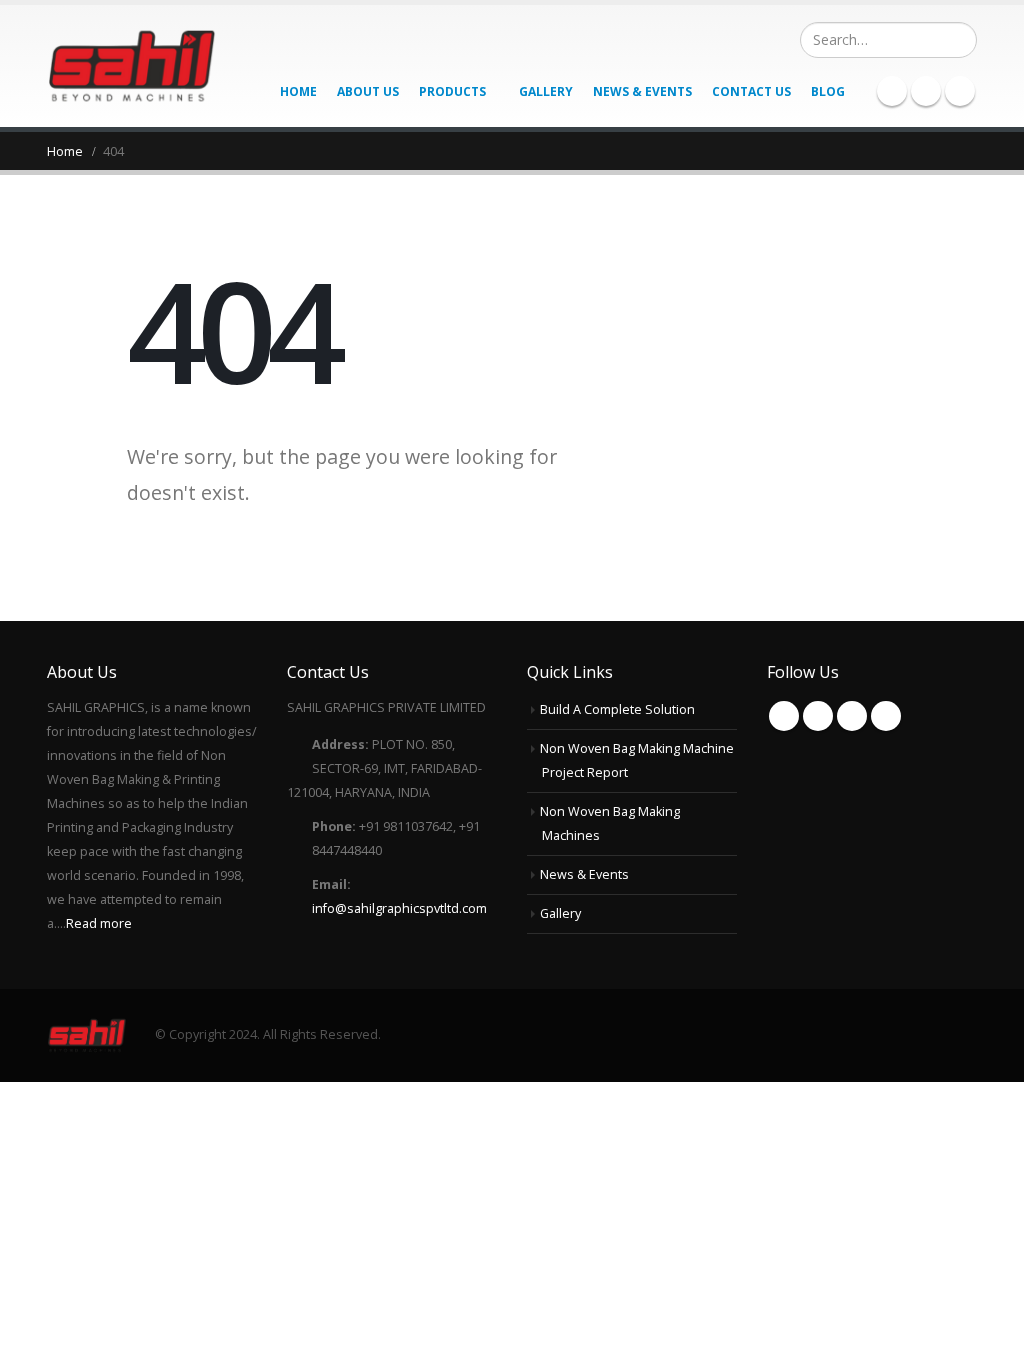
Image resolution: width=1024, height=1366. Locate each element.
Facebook (784, 716)
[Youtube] (960, 91)
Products (452, 91)
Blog (828, 91)
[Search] (959, 40)
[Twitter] (926, 91)
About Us (368, 91)
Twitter (818, 716)
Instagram (886, 716)
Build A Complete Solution (617, 709)
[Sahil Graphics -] (132, 66)
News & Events (642, 91)
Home (298, 91)
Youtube (852, 716)
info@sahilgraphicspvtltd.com (399, 908)
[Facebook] (892, 91)
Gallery (546, 91)
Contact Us (751, 91)
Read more (99, 923)
